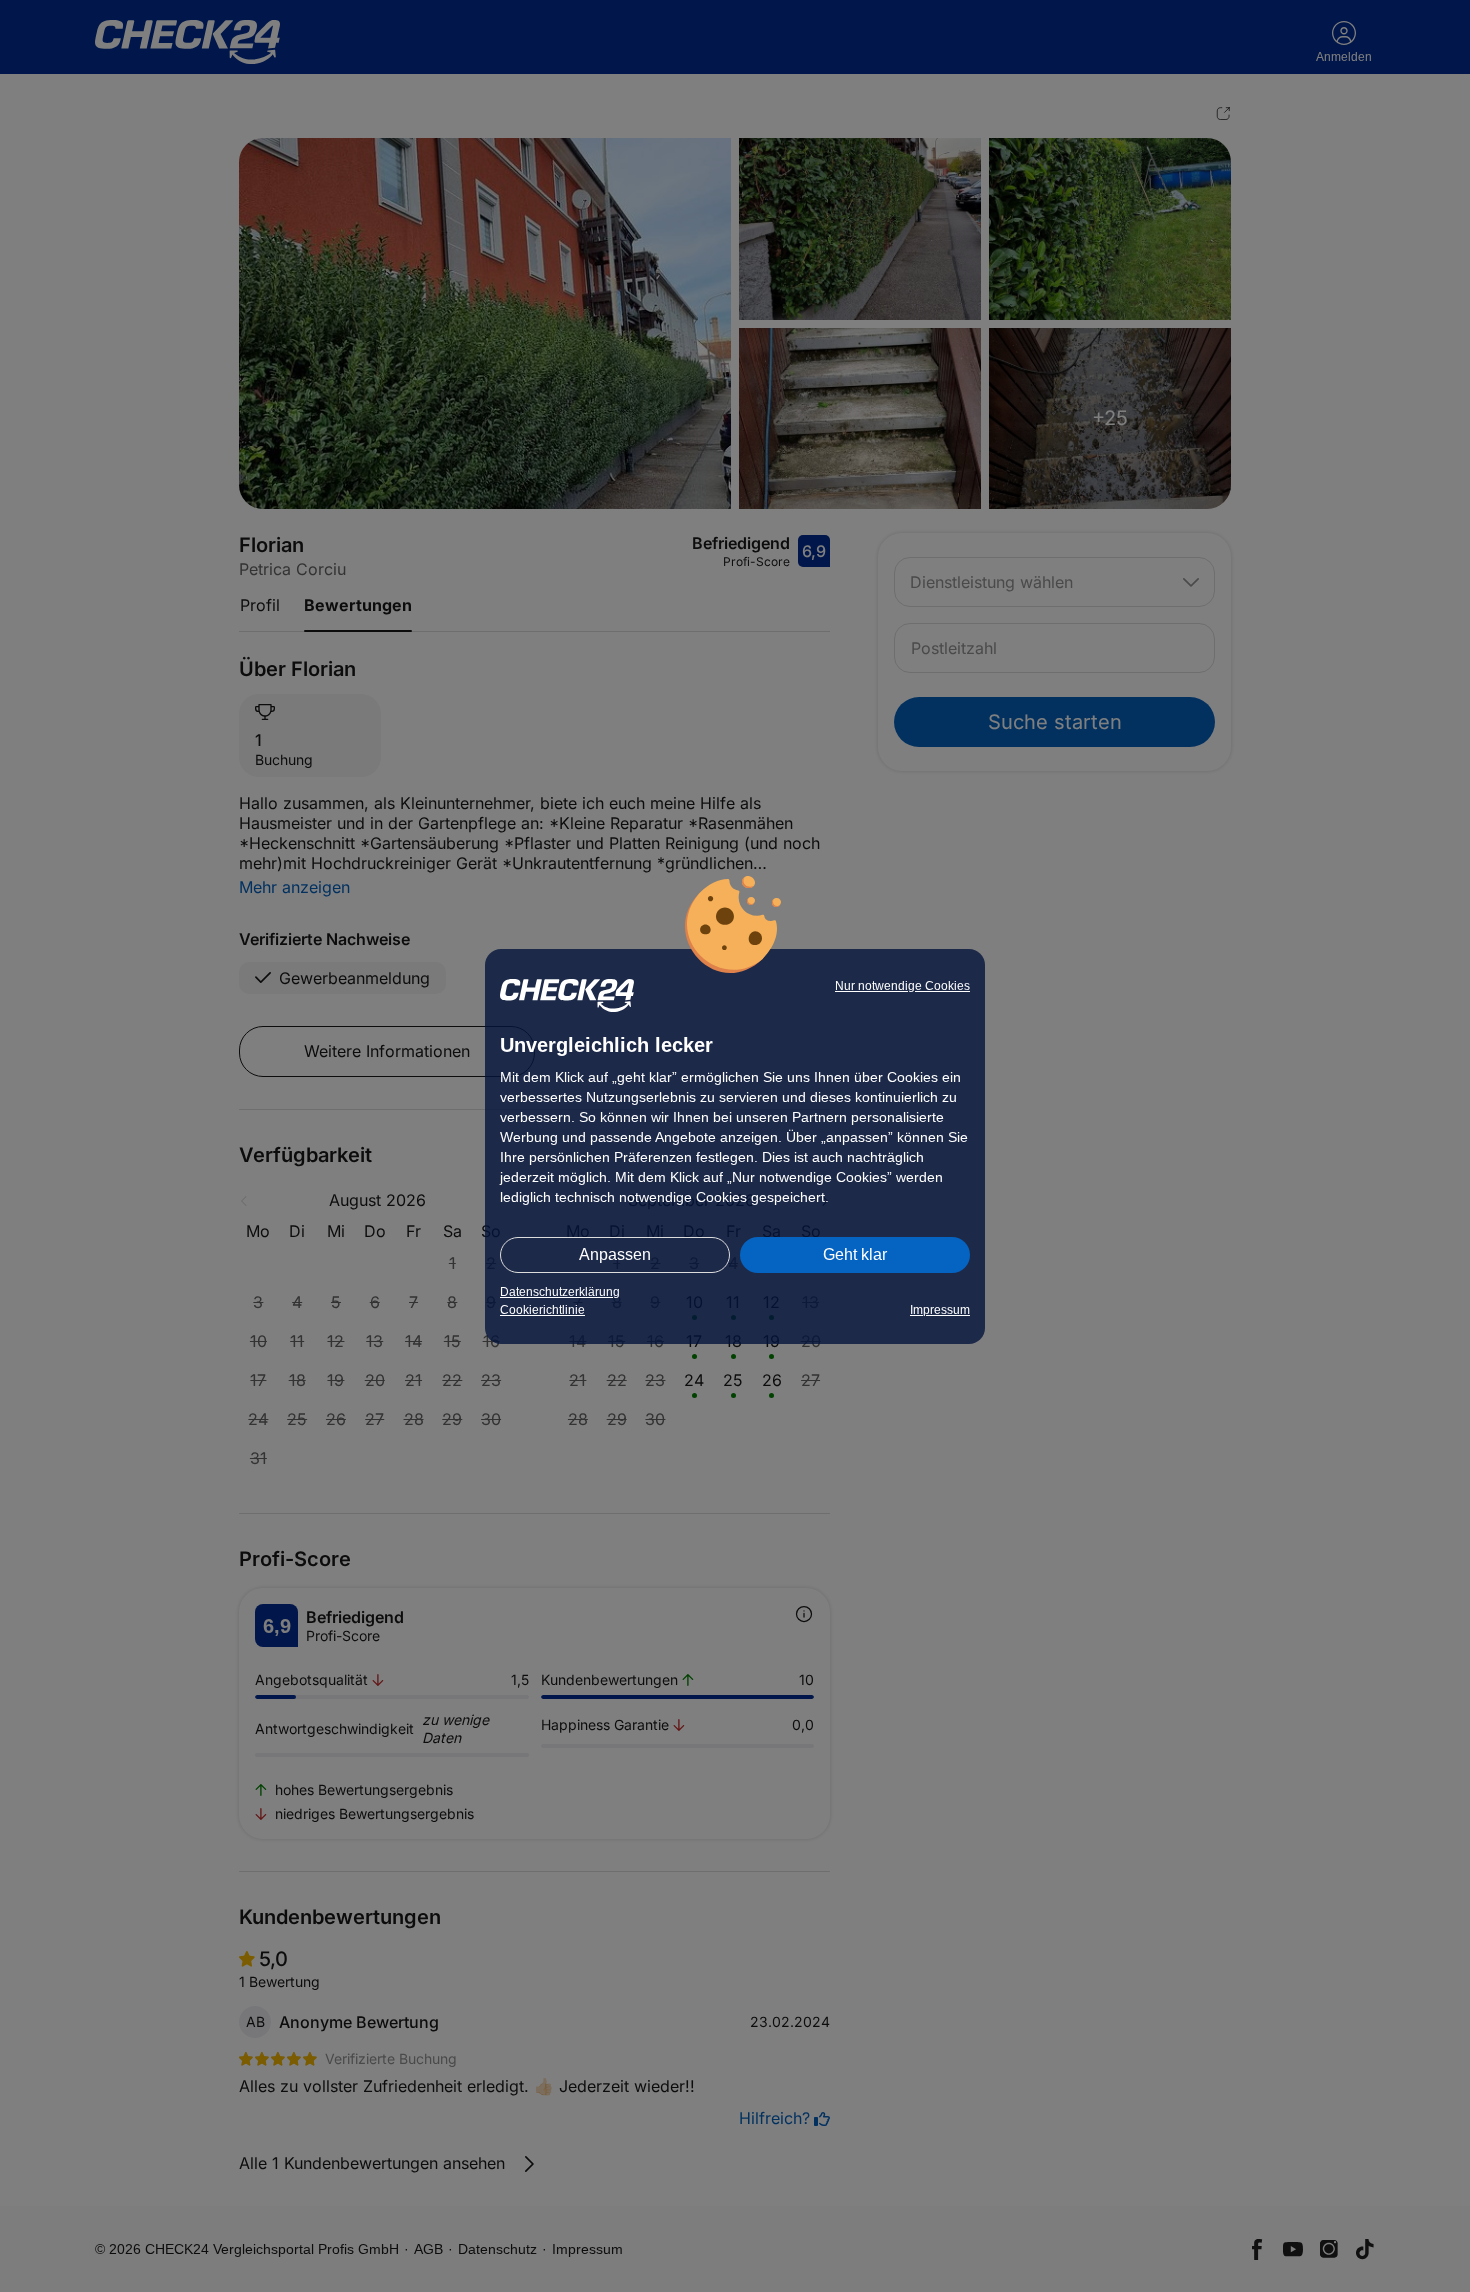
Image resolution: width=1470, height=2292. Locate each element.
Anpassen (615, 1254)
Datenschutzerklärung (560, 1292)
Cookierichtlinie (542, 1310)
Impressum (940, 1310)
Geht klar (855, 1254)
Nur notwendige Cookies (902, 986)
